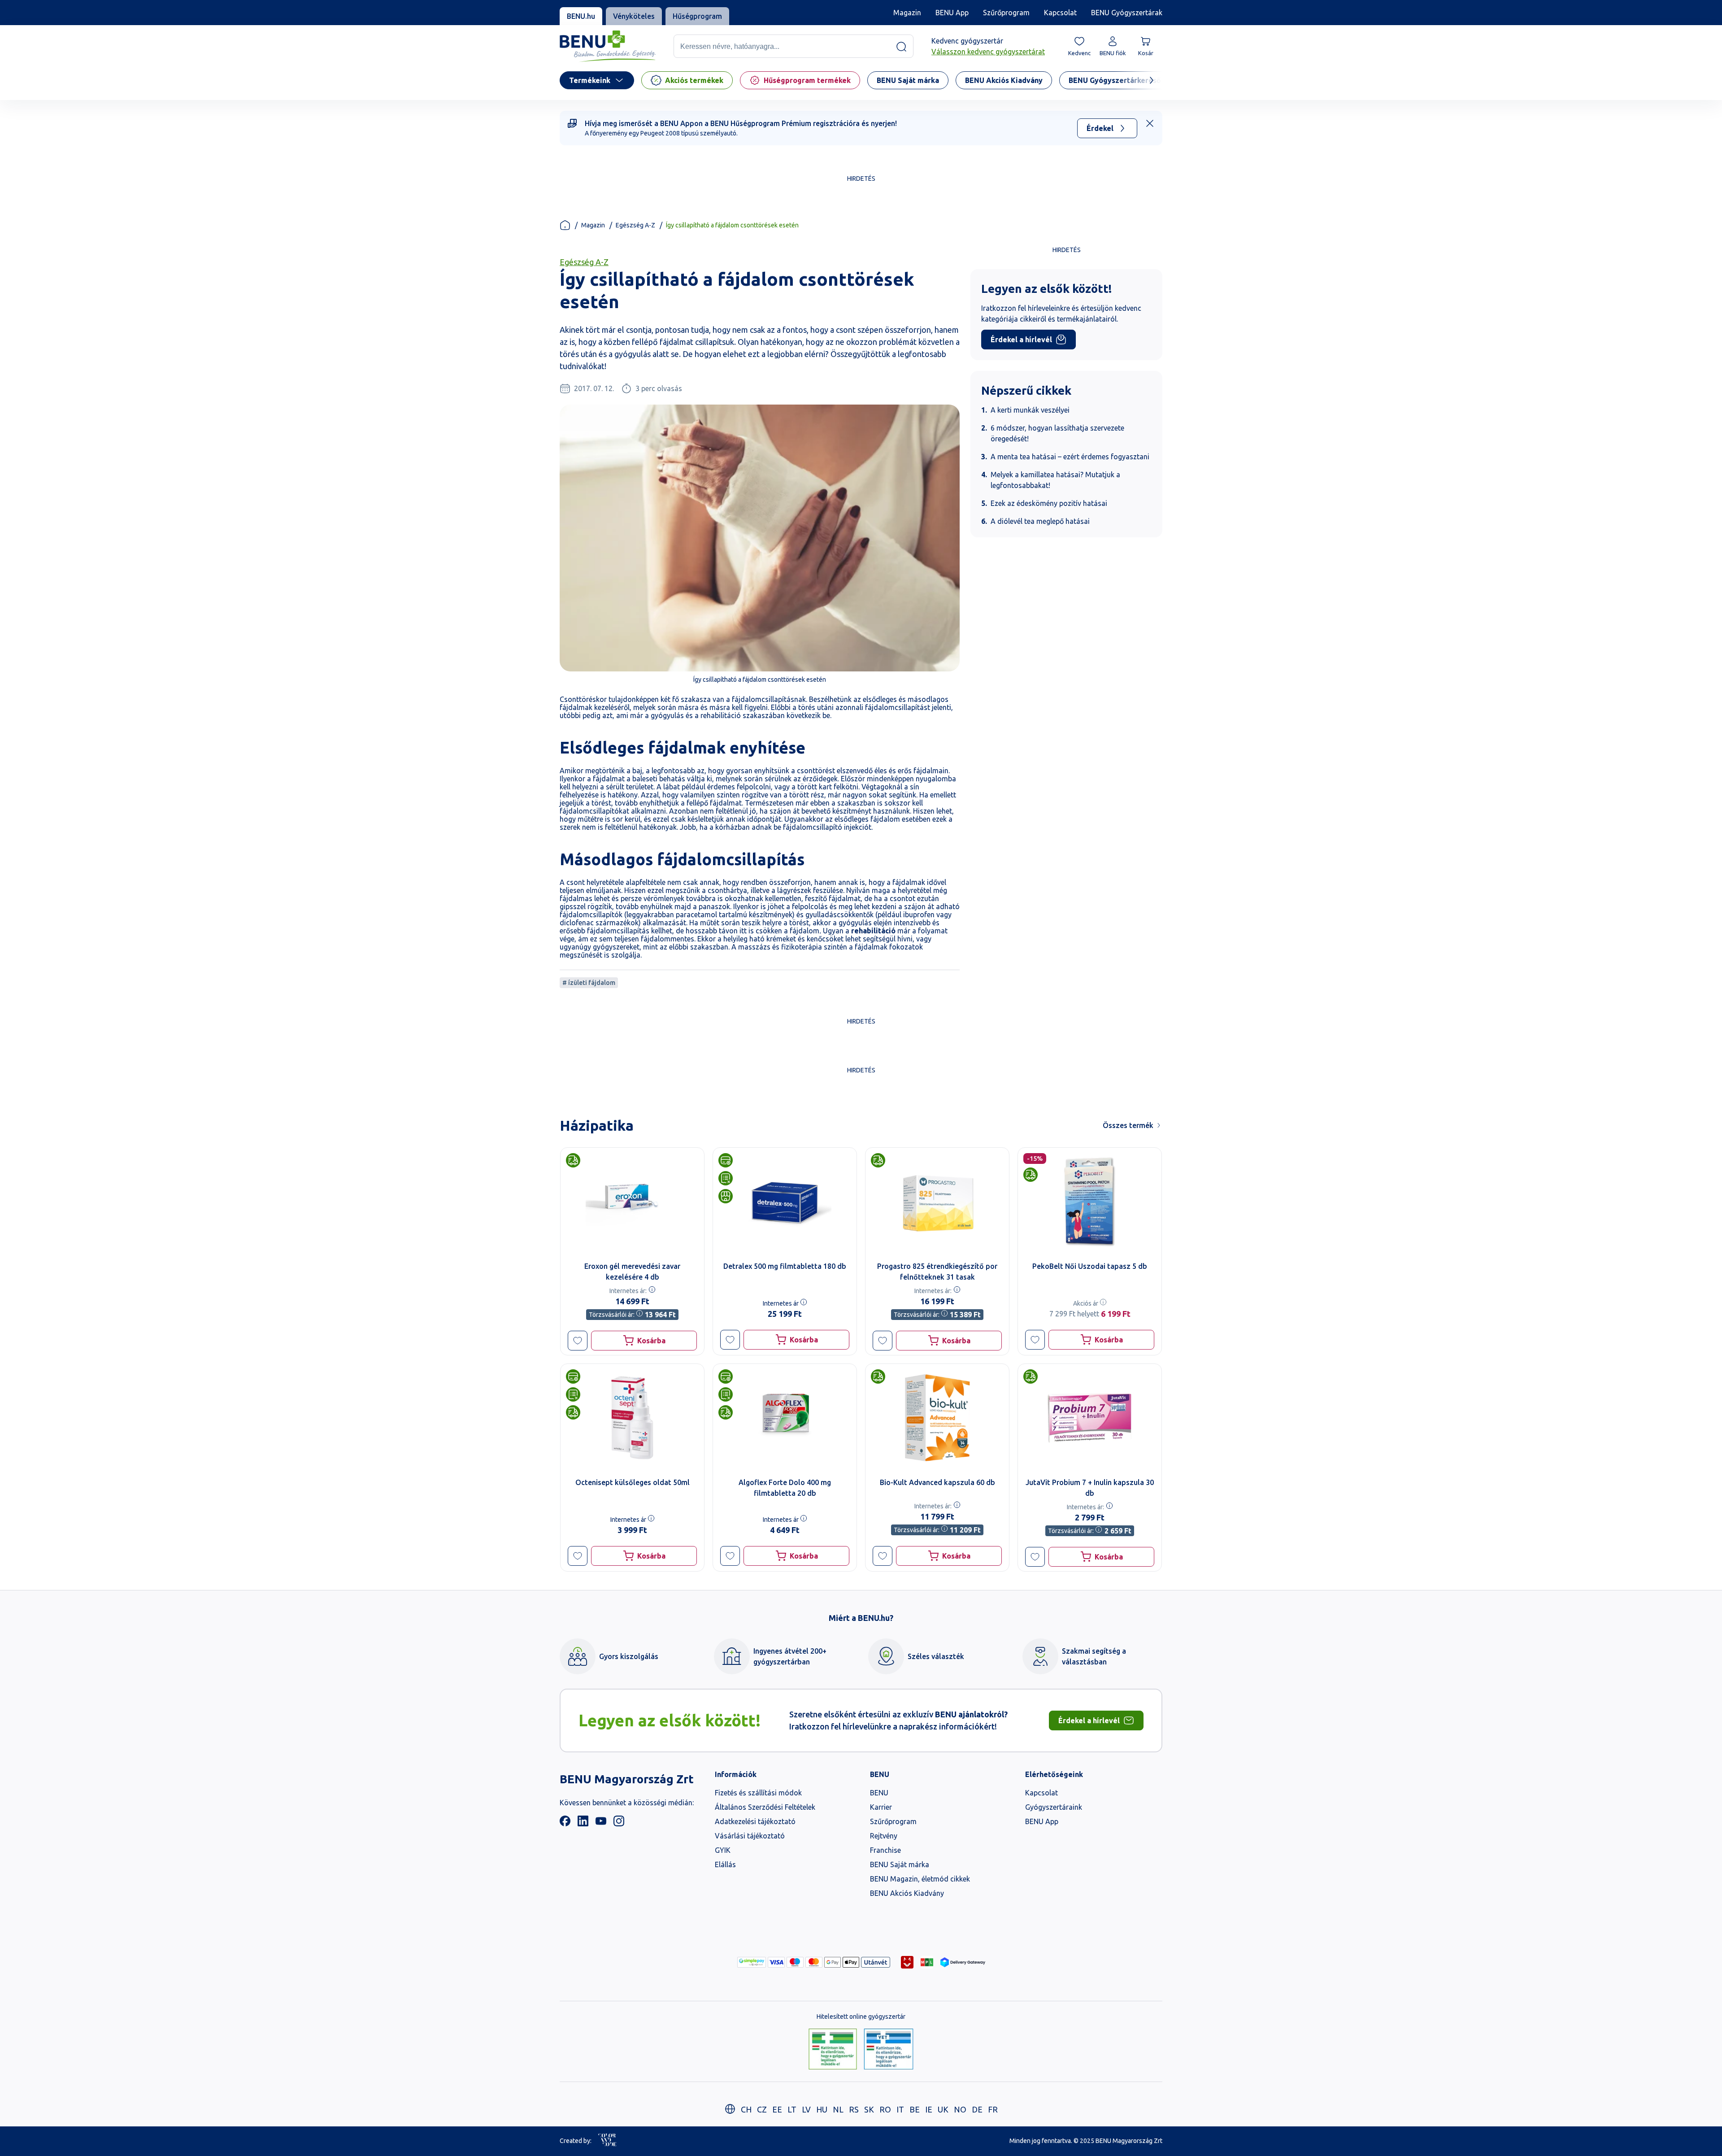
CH (746, 2109)
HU (822, 2109)
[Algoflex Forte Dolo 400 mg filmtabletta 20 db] (785, 1418)
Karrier (881, 1807)
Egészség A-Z (635, 225)
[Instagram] (619, 1824)
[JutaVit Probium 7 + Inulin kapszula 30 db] (1090, 1418)
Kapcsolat (1060, 13)
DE (977, 2109)
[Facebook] (565, 1824)
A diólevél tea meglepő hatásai (1040, 521)
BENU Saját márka (900, 1864)
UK (943, 2109)
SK (869, 2109)
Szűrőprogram (1006, 13)
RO (885, 2109)
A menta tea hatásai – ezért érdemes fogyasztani (1070, 457)
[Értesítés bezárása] (1150, 123)
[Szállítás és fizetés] (752, 1962)
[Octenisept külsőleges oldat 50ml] (632, 1418)
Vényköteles (634, 16)
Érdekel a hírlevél (1021, 340)
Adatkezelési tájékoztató (755, 1821)
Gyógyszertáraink (1054, 1807)
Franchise (885, 1850)
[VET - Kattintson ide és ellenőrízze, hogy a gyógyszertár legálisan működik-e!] (889, 2050)
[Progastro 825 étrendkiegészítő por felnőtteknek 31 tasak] (937, 1202)
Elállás (725, 1864)
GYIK (723, 1850)
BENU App (952, 13)
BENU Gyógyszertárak (1127, 13)
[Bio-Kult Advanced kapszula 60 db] (937, 1418)
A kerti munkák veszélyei (1030, 410)
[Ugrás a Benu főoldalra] (608, 46)
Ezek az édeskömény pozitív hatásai (1049, 503)
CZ (762, 2109)
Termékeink (590, 80)
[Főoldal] (565, 225)
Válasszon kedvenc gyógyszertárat (988, 52)
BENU (879, 1793)
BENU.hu (581, 16)
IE (929, 2109)
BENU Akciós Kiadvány (907, 1893)
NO (960, 2109)
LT (792, 2109)
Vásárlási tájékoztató (750, 1836)
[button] (578, 1341)
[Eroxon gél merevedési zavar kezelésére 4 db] (632, 1202)
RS (854, 2109)
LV (806, 2109)
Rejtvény (884, 1836)
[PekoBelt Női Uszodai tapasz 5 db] (1090, 1202)
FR (993, 2109)
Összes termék (1128, 1125)
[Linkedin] (583, 1824)
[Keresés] (901, 47)
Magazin (907, 13)
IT (900, 2109)
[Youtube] (601, 1824)
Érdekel (1100, 128)
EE (777, 2109)
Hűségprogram (697, 16)
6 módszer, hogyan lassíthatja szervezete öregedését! (1057, 433)
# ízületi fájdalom (589, 983)
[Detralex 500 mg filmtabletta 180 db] (785, 1202)
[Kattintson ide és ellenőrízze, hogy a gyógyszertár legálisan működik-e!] (833, 2050)
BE (915, 2109)
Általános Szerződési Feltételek (765, 1807)
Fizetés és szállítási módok (758, 1793)
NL (838, 2109)
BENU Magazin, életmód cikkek (920, 1879)
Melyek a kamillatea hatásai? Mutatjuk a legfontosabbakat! (1055, 480)
